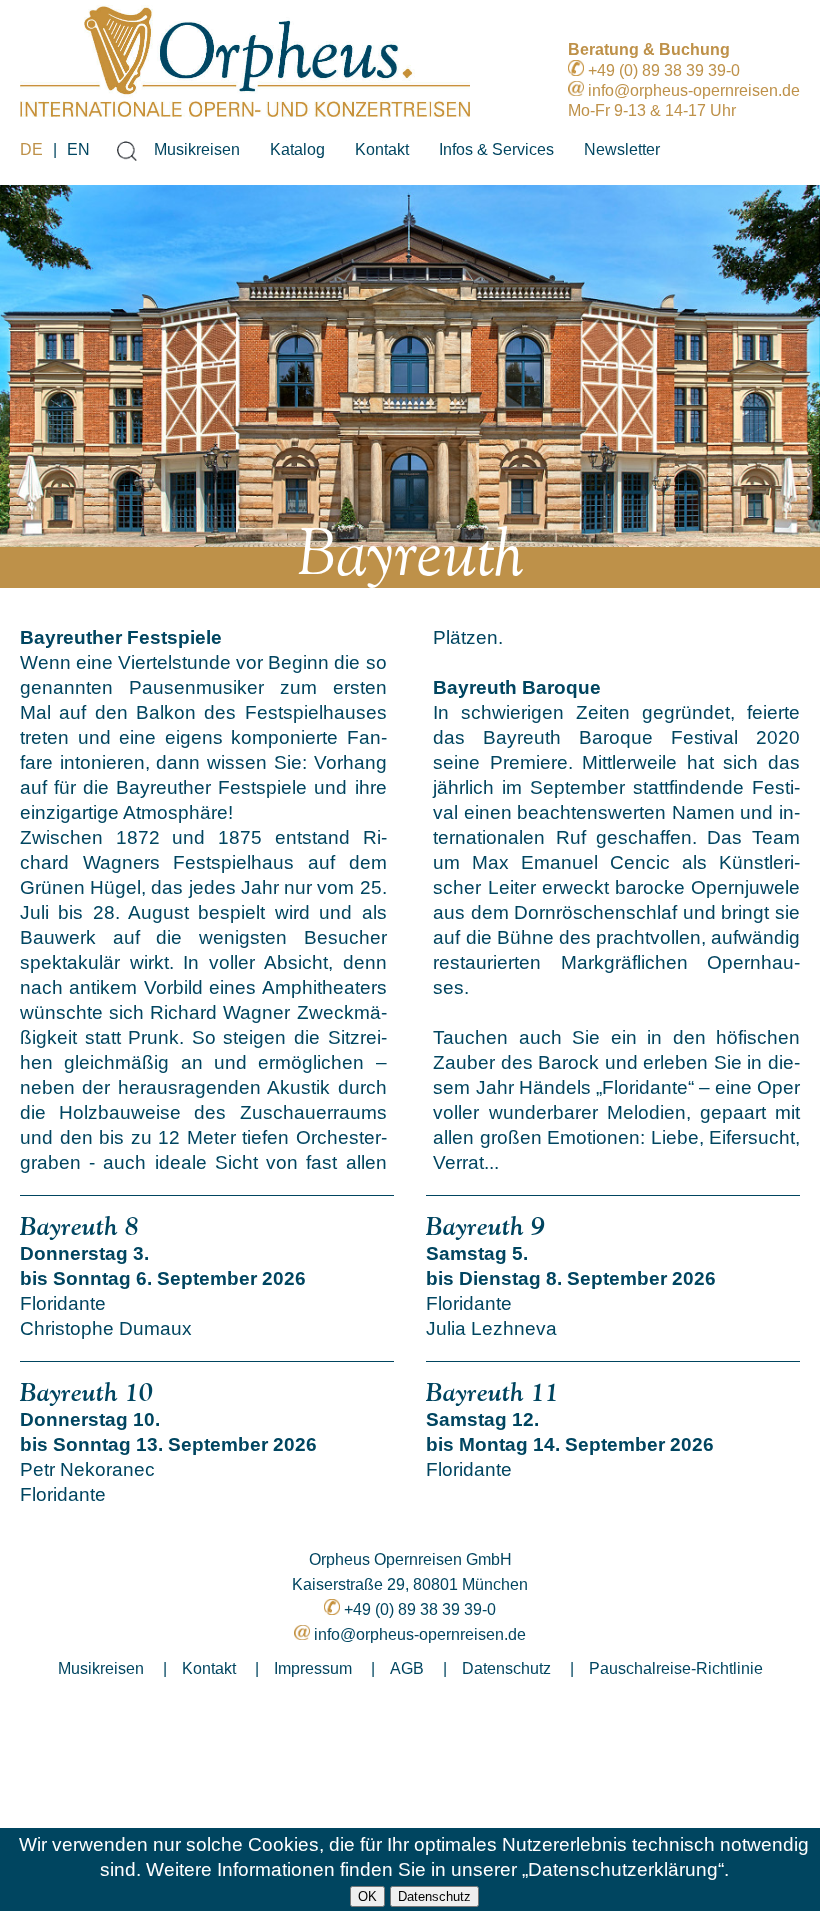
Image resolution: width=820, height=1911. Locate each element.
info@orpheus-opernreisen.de (694, 90)
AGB (407, 1668)
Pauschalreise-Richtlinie (676, 1668)
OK (367, 1896)
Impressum (313, 1668)
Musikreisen (197, 149)
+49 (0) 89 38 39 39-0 (664, 70)
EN (78, 149)
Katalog (297, 149)
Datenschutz (434, 1896)
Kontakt (382, 149)
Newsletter (622, 149)
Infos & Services (496, 149)
